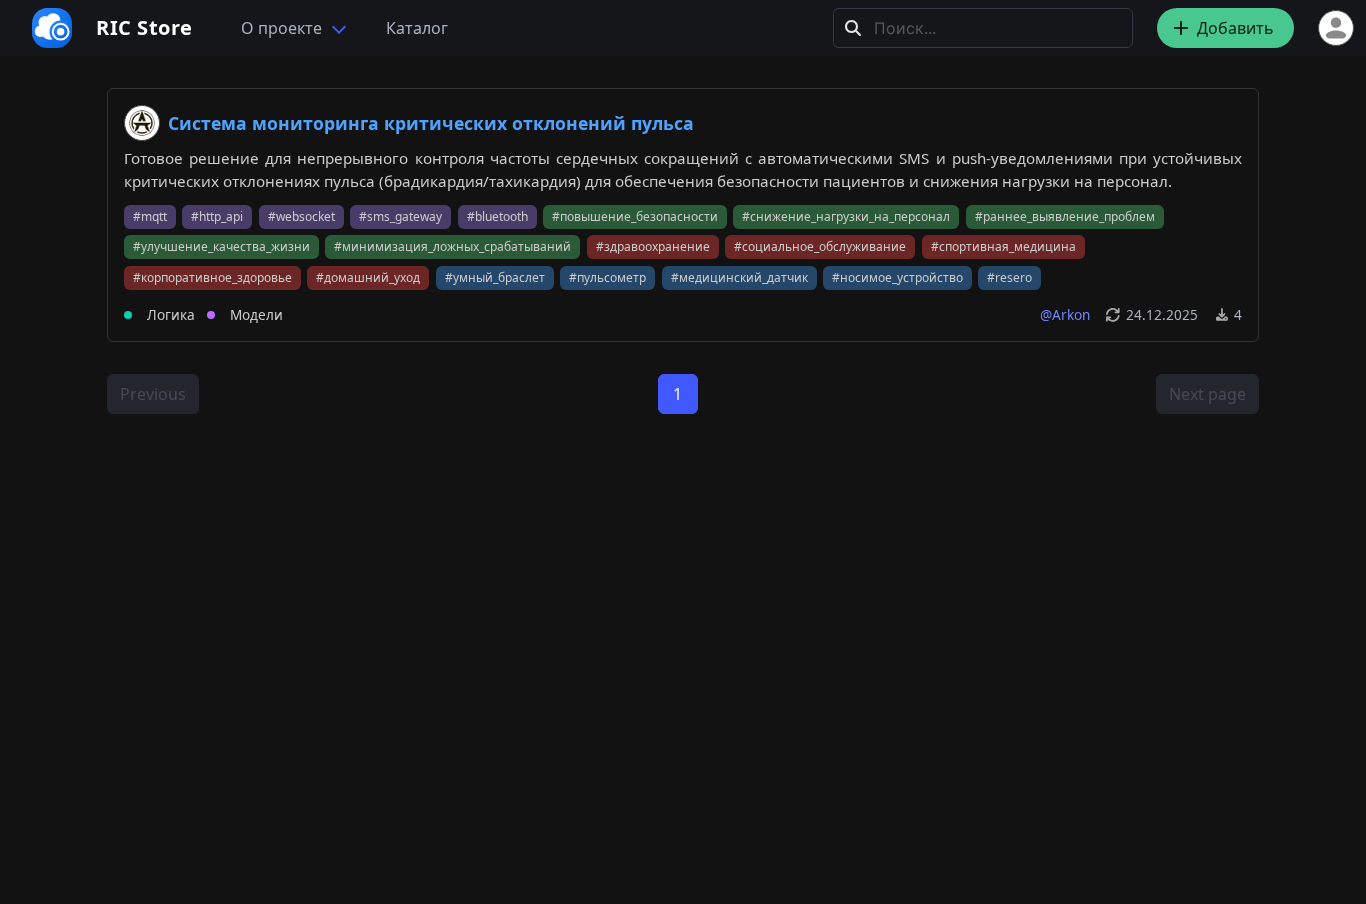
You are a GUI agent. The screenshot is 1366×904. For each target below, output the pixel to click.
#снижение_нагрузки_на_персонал (846, 216)
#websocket (301, 216)
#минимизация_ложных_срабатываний (452, 246)
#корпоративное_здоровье (212, 277)
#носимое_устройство (897, 277)
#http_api (217, 216)
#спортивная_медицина (1003, 246)
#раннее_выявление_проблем (1065, 216)
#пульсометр (607, 277)
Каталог (417, 28)
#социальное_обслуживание (820, 246)
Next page (1207, 394)
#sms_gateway (400, 216)
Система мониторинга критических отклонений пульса (431, 123)
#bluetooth (497, 216)
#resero (1009, 277)
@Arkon (1065, 314)
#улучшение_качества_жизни (221, 246)
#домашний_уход (368, 277)
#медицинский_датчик (739, 277)
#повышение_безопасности (635, 216)
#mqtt (150, 216)
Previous (153, 394)
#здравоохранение (653, 246)
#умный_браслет (495, 277)
